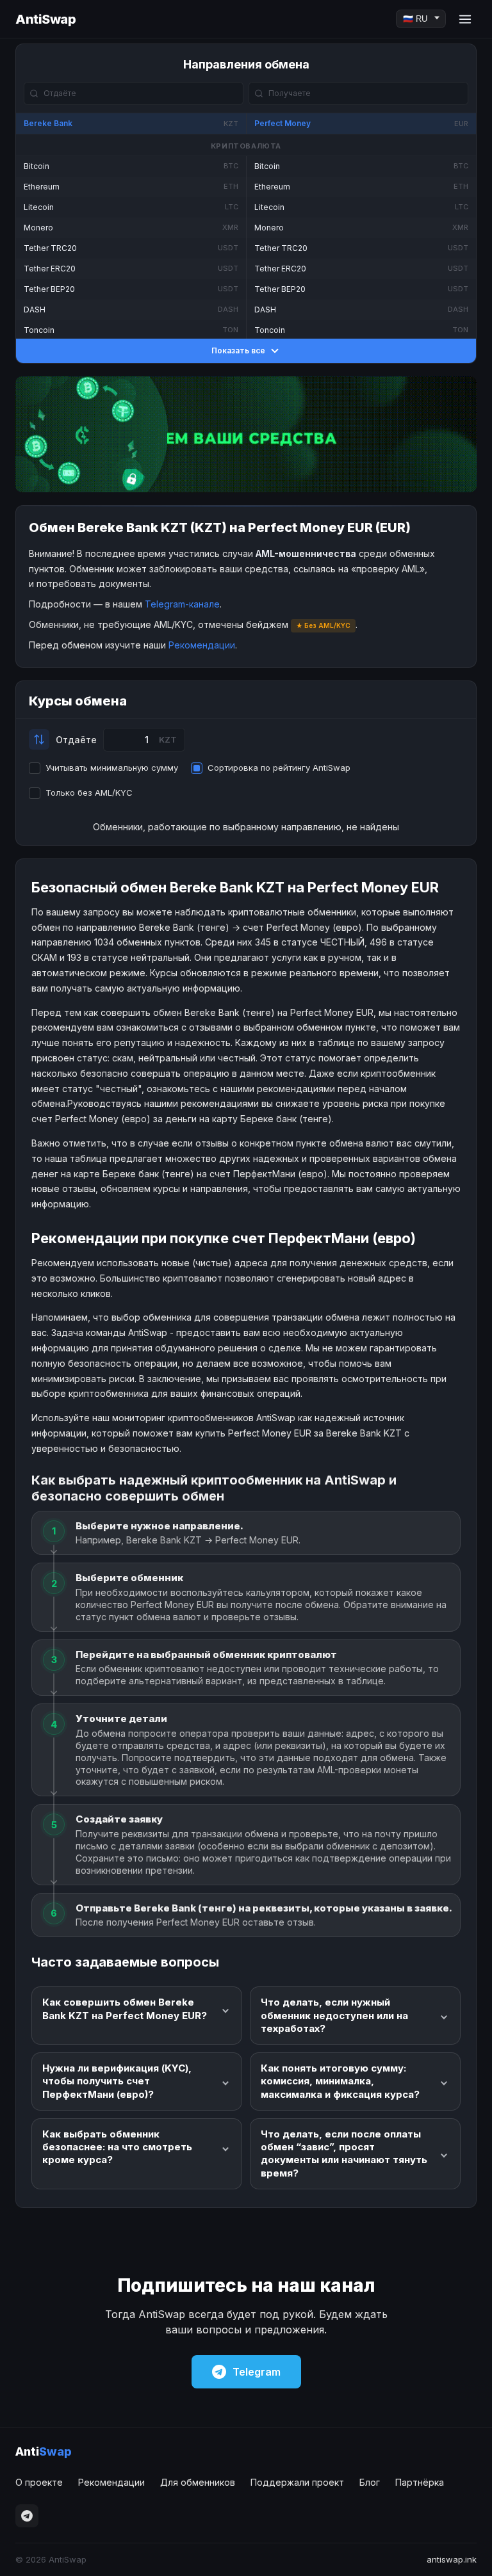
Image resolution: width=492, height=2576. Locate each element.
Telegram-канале (182, 604)
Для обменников (198, 2482)
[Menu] (465, 19)
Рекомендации (202, 645)
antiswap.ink (452, 2559)
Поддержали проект (297, 2482)
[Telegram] (27, 2516)
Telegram (257, 2372)
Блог (370, 2482)
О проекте (39, 2482)
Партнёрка (420, 2482)
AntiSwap (45, 19)
